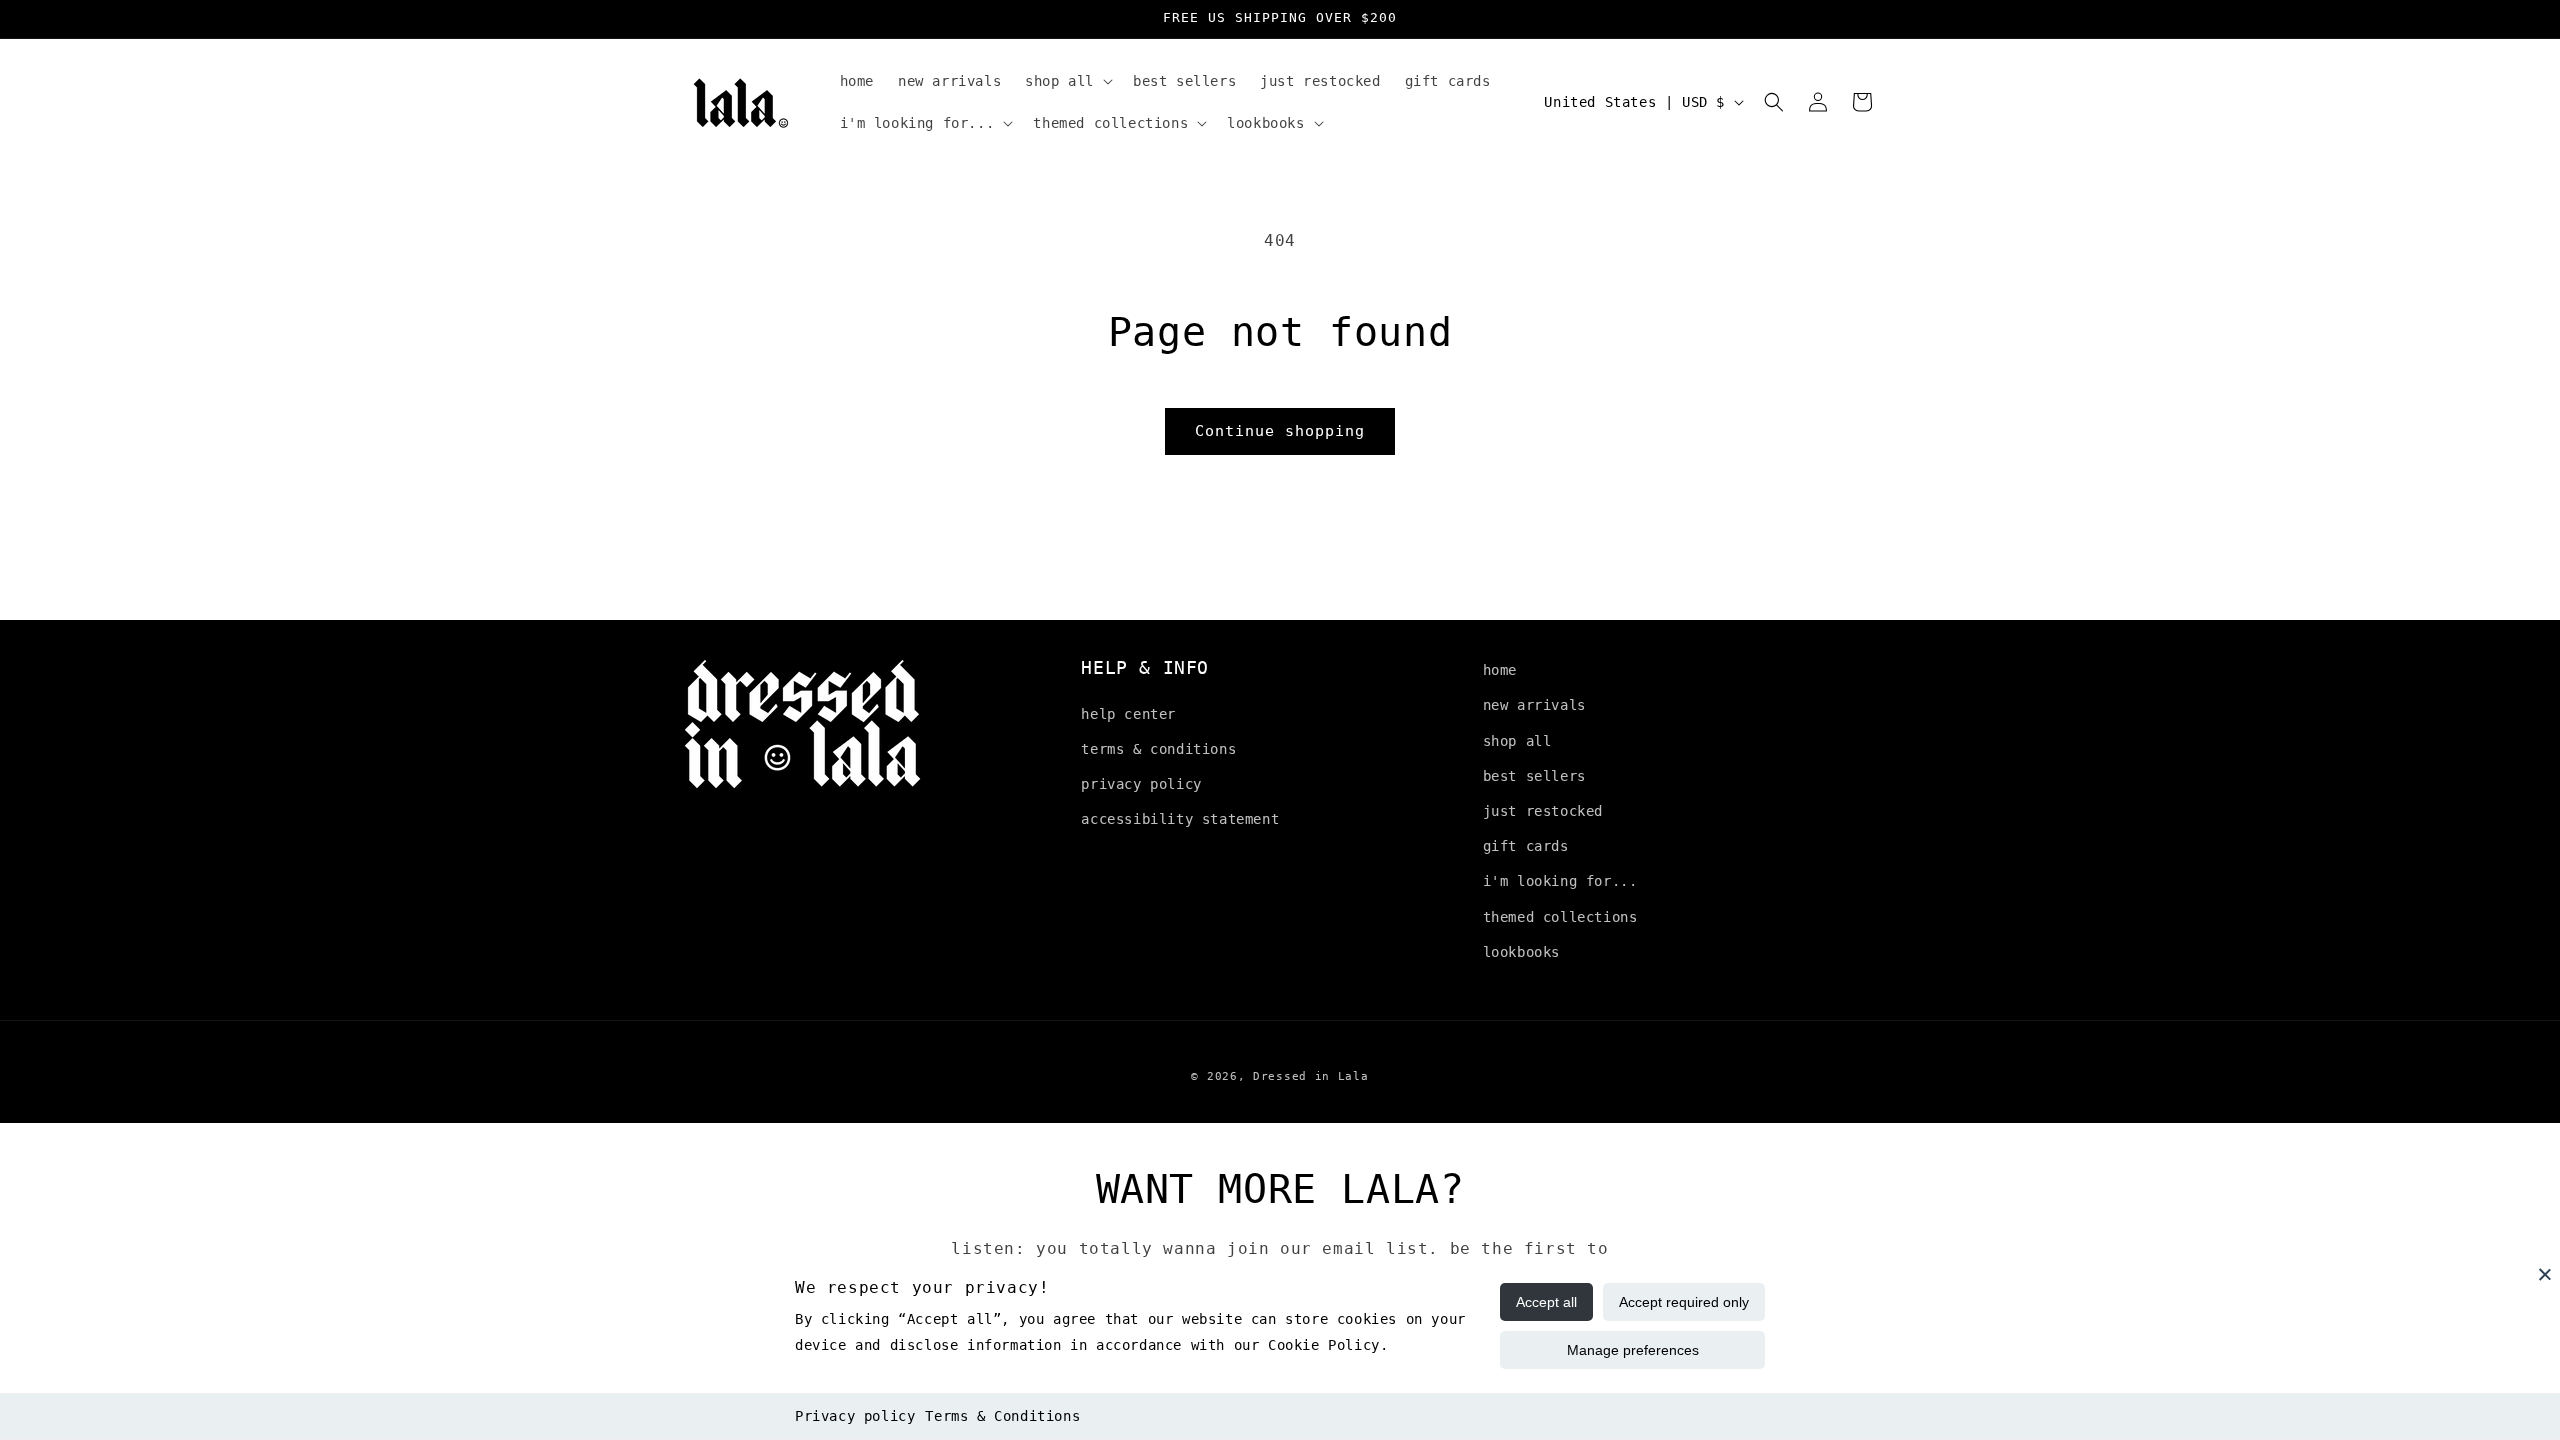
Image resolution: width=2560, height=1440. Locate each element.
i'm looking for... (1560, 881)
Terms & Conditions (1002, 1416)
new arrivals (1534, 705)
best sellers (1534, 776)
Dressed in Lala (1311, 1076)
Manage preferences (1633, 1350)
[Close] (2545, 1274)
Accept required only (1684, 1302)
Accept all (1546, 1302)
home (1500, 670)
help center (1128, 714)
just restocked (1543, 811)
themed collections (1560, 917)
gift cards (1526, 846)
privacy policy (1141, 784)
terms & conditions (1158, 749)
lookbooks (1521, 952)
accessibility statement (1180, 819)
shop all (1517, 741)
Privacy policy (855, 1416)
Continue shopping (1280, 431)
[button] (1067, 81)
